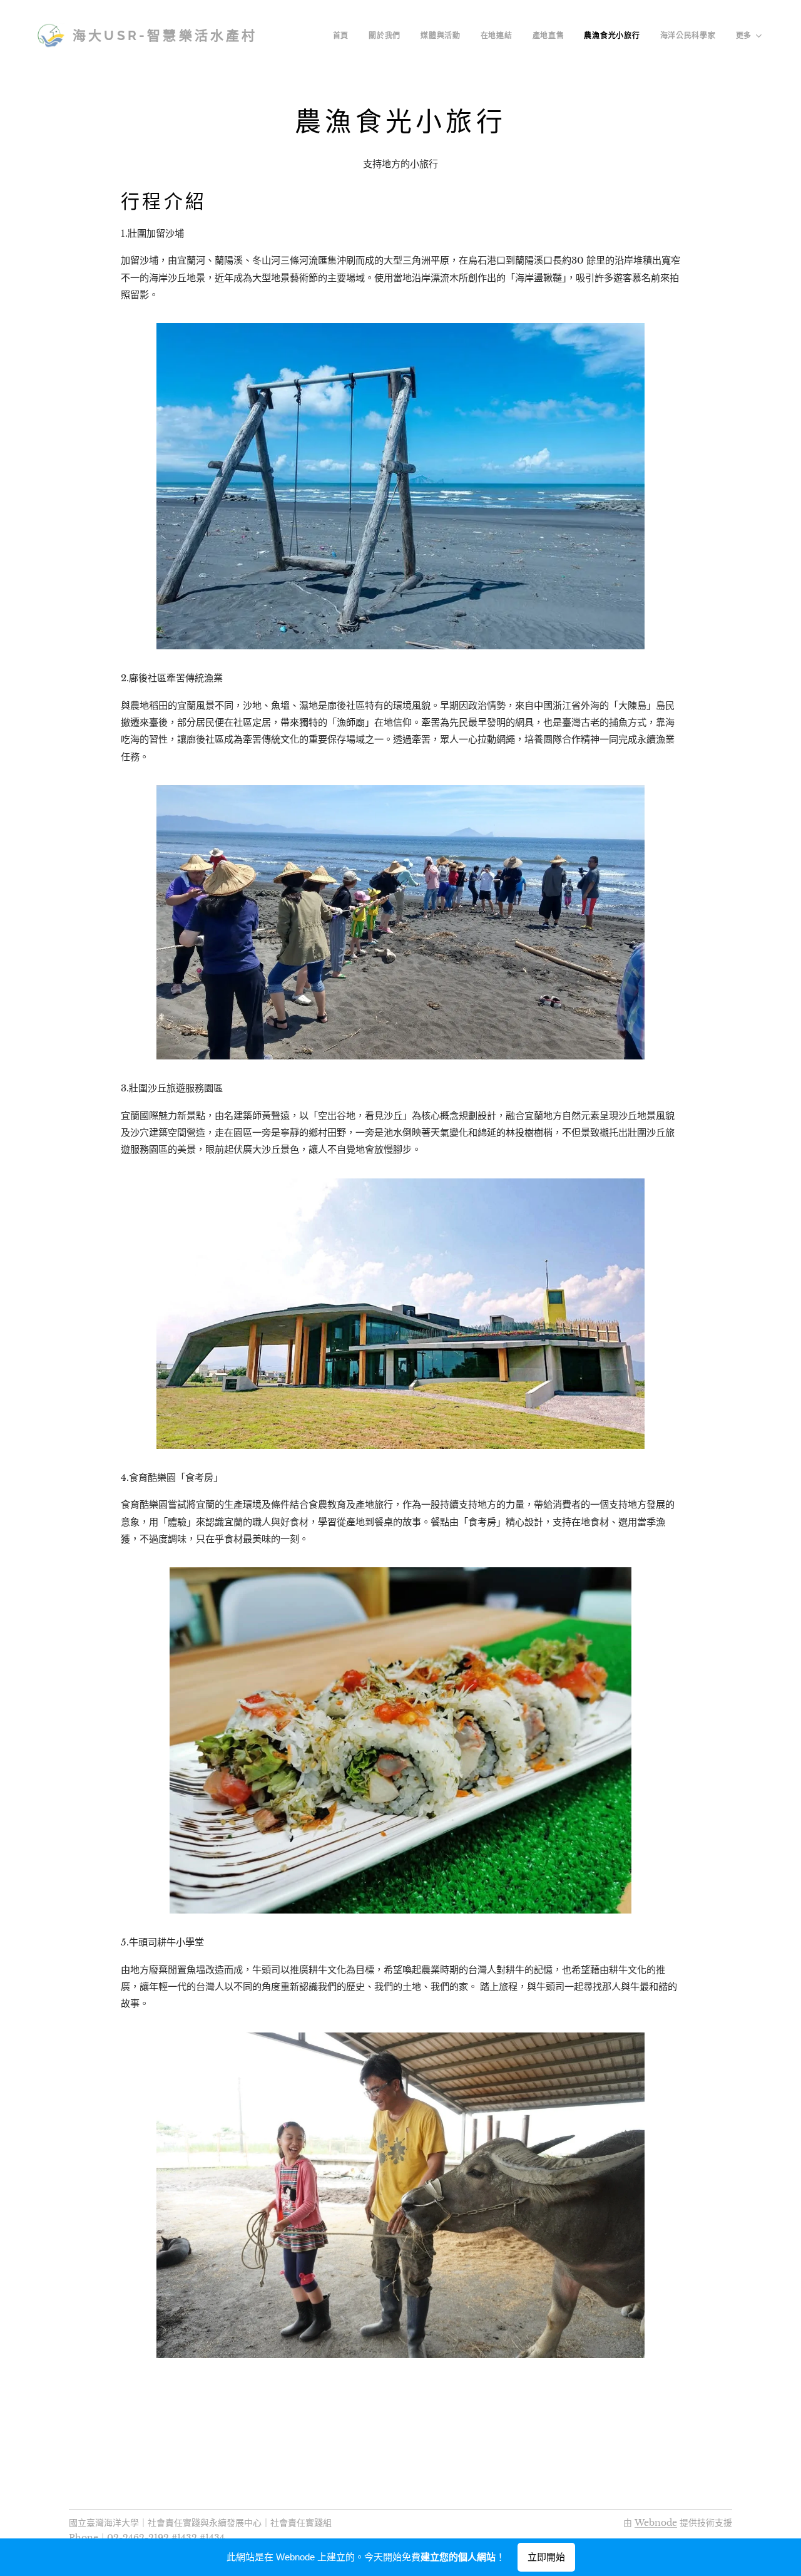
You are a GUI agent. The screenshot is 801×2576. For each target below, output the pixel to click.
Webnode (656, 2523)
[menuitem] (344, 36)
